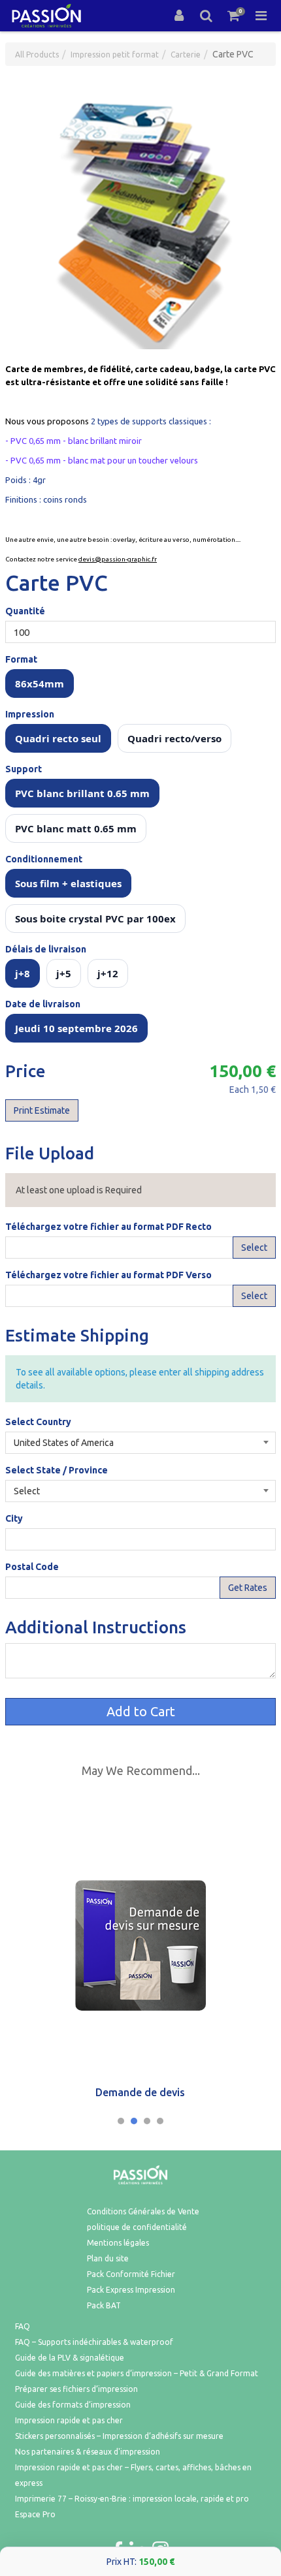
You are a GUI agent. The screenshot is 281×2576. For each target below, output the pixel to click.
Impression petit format (115, 55)
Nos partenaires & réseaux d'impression (88, 2452)
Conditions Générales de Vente (143, 2211)
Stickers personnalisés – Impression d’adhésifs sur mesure (119, 2436)
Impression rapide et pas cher (69, 2420)
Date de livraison (43, 1004)
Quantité (25, 611)
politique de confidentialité (137, 2227)
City (14, 1518)
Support (24, 769)
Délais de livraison (46, 949)
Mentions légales (118, 2243)
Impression (30, 714)
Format (21, 659)
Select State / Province (57, 1470)
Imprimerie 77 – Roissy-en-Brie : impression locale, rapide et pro (132, 2499)
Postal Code (32, 1567)
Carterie (186, 55)
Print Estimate (42, 1110)
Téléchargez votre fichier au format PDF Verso (108, 1275)
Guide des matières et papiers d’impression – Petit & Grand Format (137, 2373)
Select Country (38, 1422)
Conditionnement (44, 859)
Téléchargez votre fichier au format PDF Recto (108, 1227)
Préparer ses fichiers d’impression (76, 2389)
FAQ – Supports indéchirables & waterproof (94, 2342)
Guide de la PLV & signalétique (70, 2358)
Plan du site (108, 2258)
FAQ (23, 2326)
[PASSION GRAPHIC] (46, 16)
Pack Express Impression (131, 2290)
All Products (37, 55)
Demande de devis (140, 2092)
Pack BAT (104, 2305)
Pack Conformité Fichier (131, 2274)
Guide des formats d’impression (73, 2405)
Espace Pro (35, 2514)
